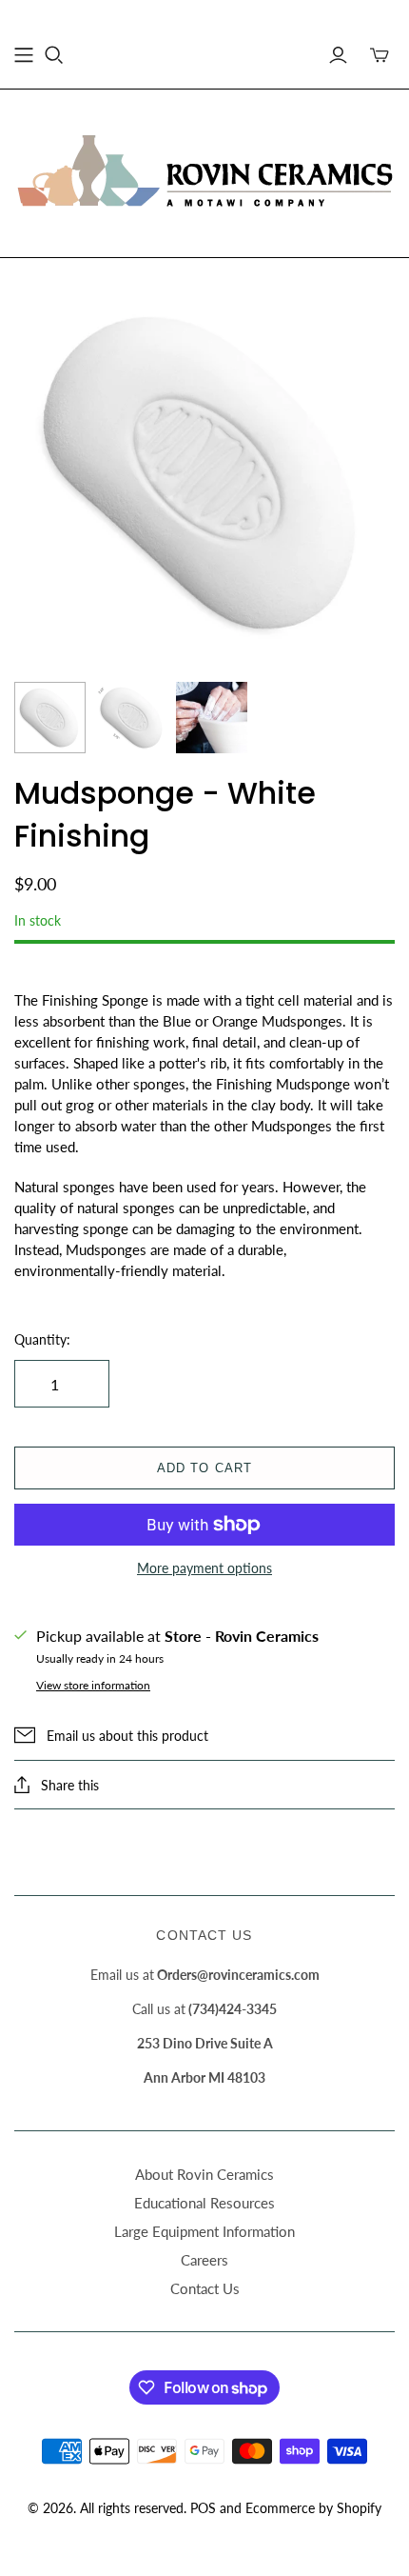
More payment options (204, 1568)
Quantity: (42, 1339)
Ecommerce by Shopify (313, 2508)
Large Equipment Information (204, 2231)
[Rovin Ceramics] (204, 170)
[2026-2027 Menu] (24, 55)
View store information (93, 1685)
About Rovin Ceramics (204, 2174)
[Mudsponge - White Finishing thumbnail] (50, 718)
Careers (204, 2260)
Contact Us (205, 2288)
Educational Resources (204, 2203)
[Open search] (54, 55)
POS (203, 2508)
